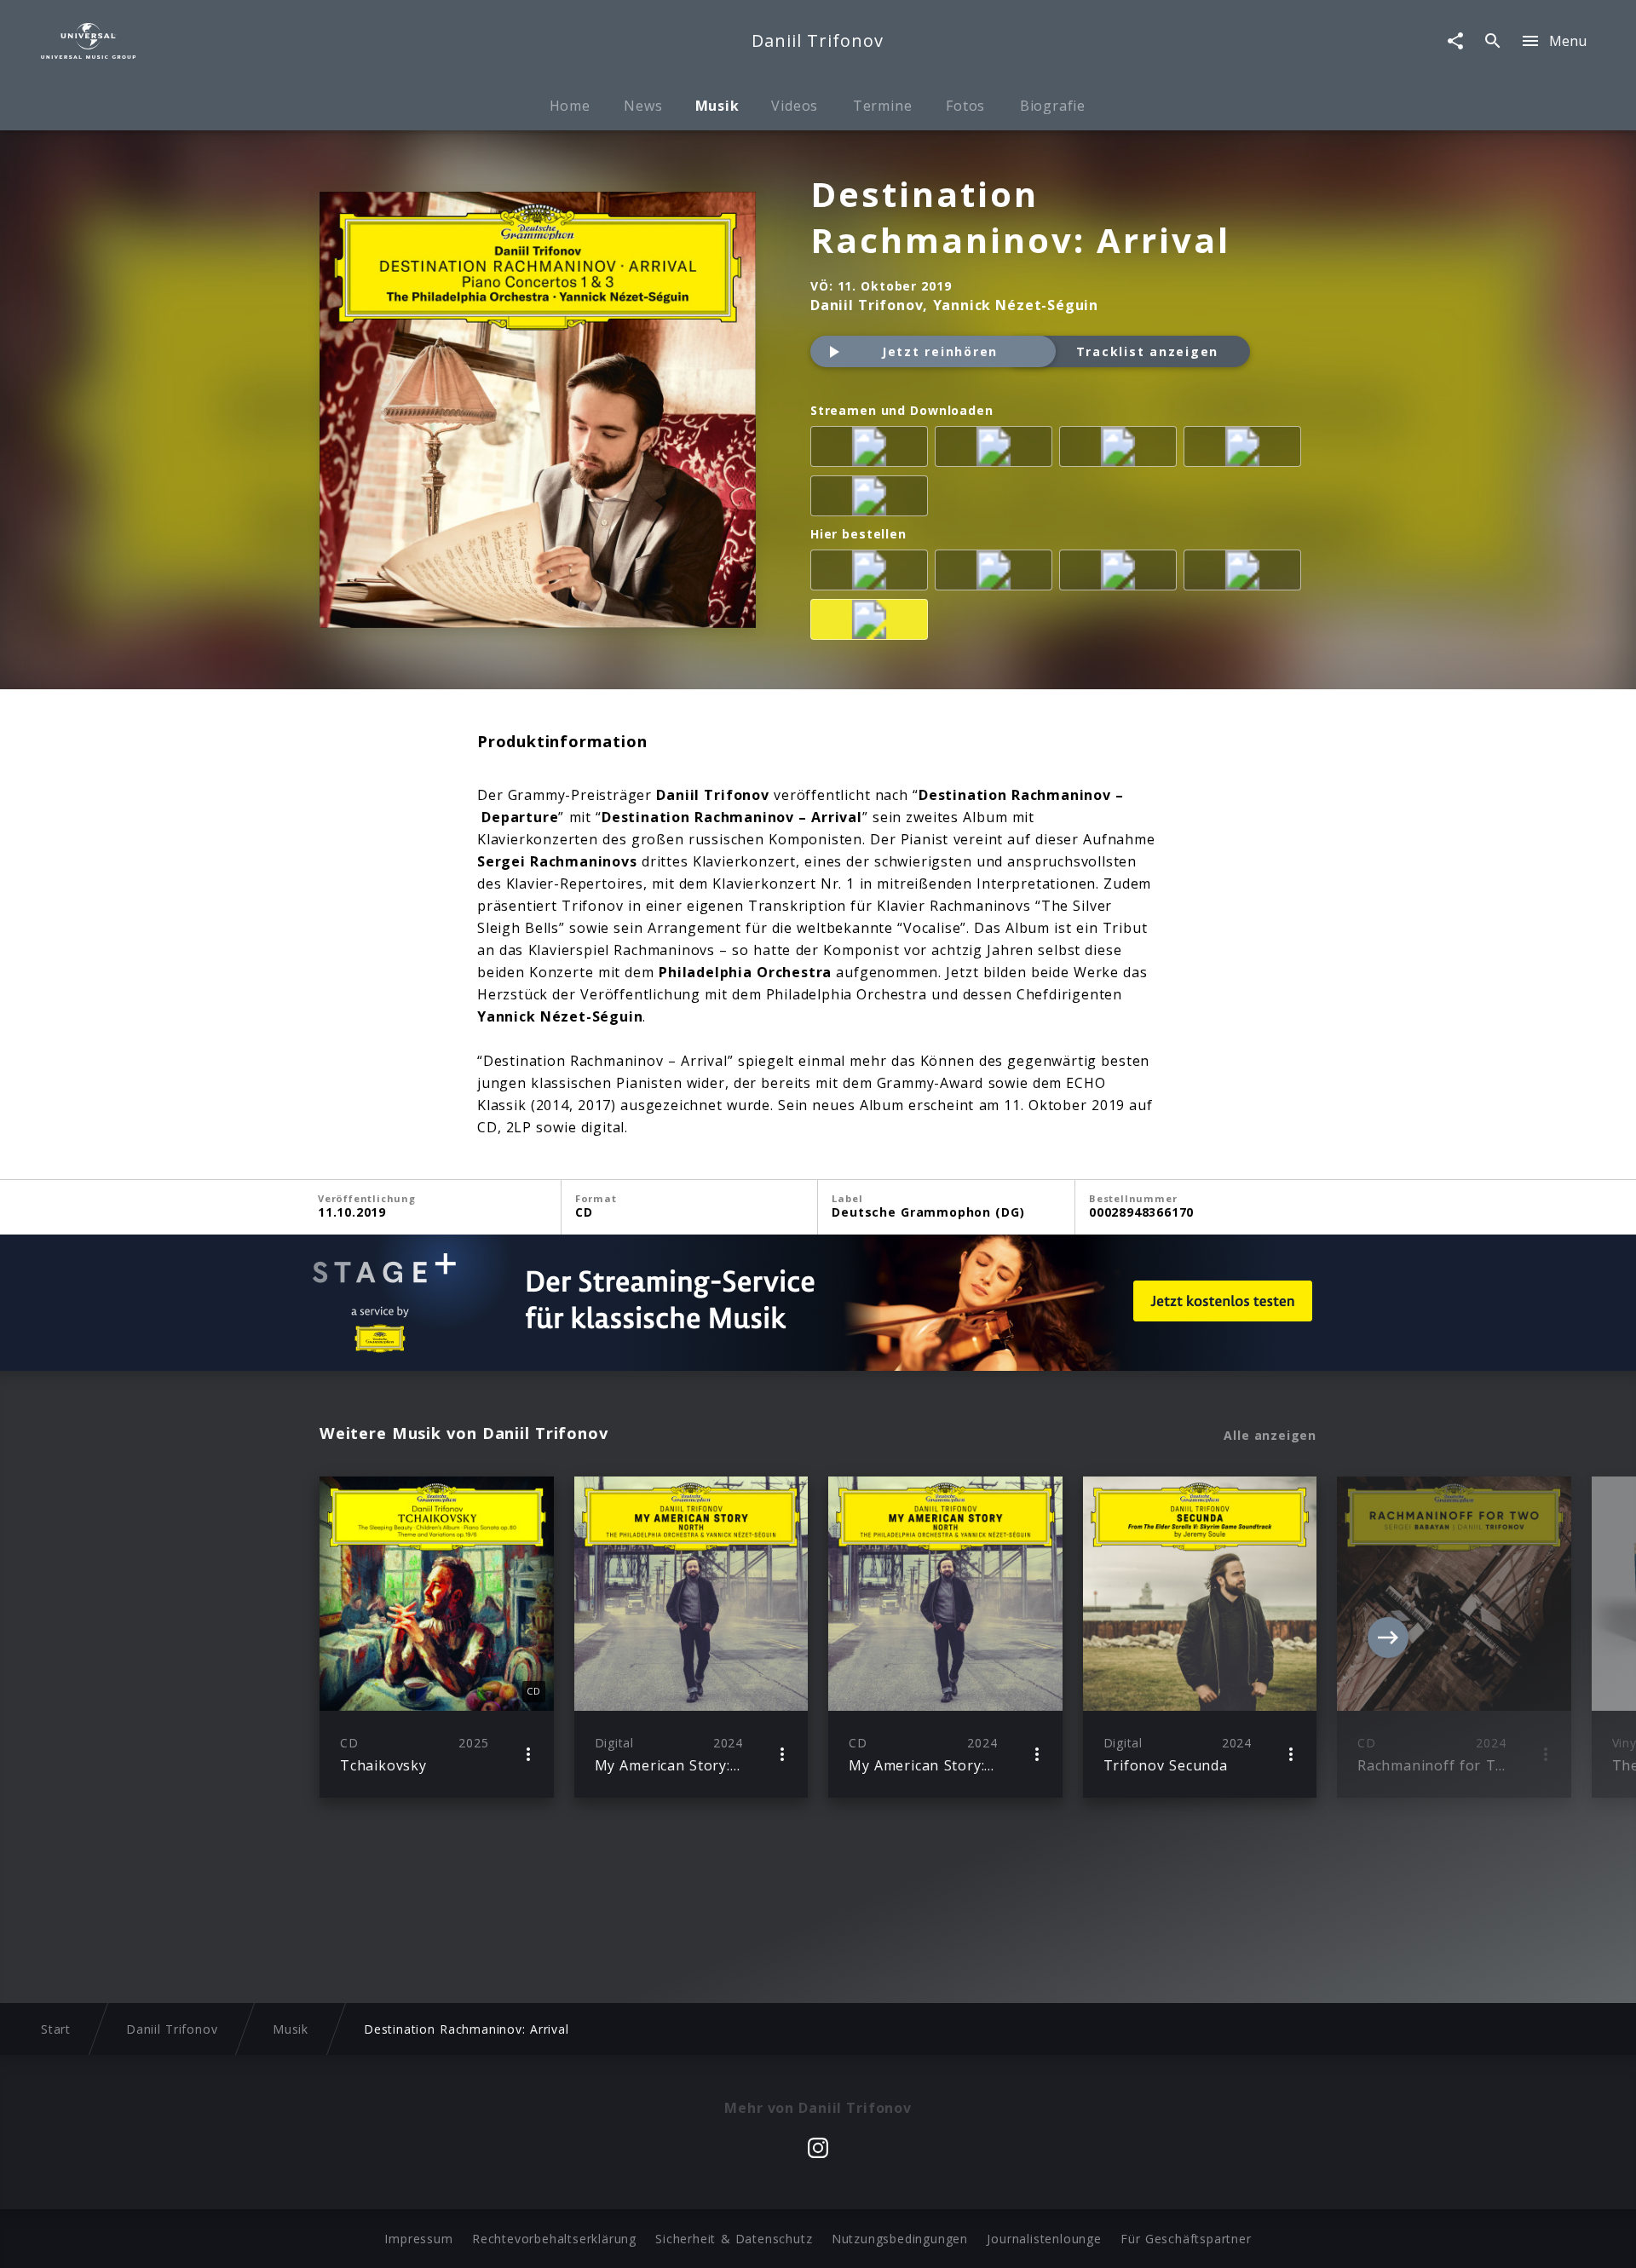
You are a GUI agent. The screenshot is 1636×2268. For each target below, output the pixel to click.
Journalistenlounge (1044, 2239)
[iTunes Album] (1246, 450)
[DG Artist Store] (873, 623)
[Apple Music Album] (873, 450)
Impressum (418, 2239)
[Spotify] (1121, 450)
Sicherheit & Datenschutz (734, 2239)
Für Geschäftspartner (1186, 2239)
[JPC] (1246, 573)
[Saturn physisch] (1121, 573)
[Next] (1388, 1638)
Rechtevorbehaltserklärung (554, 2239)
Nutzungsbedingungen (900, 2239)
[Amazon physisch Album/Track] (873, 573)
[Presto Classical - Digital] (873, 499)
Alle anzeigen (1270, 1436)
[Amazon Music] (997, 450)
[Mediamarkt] (997, 573)
